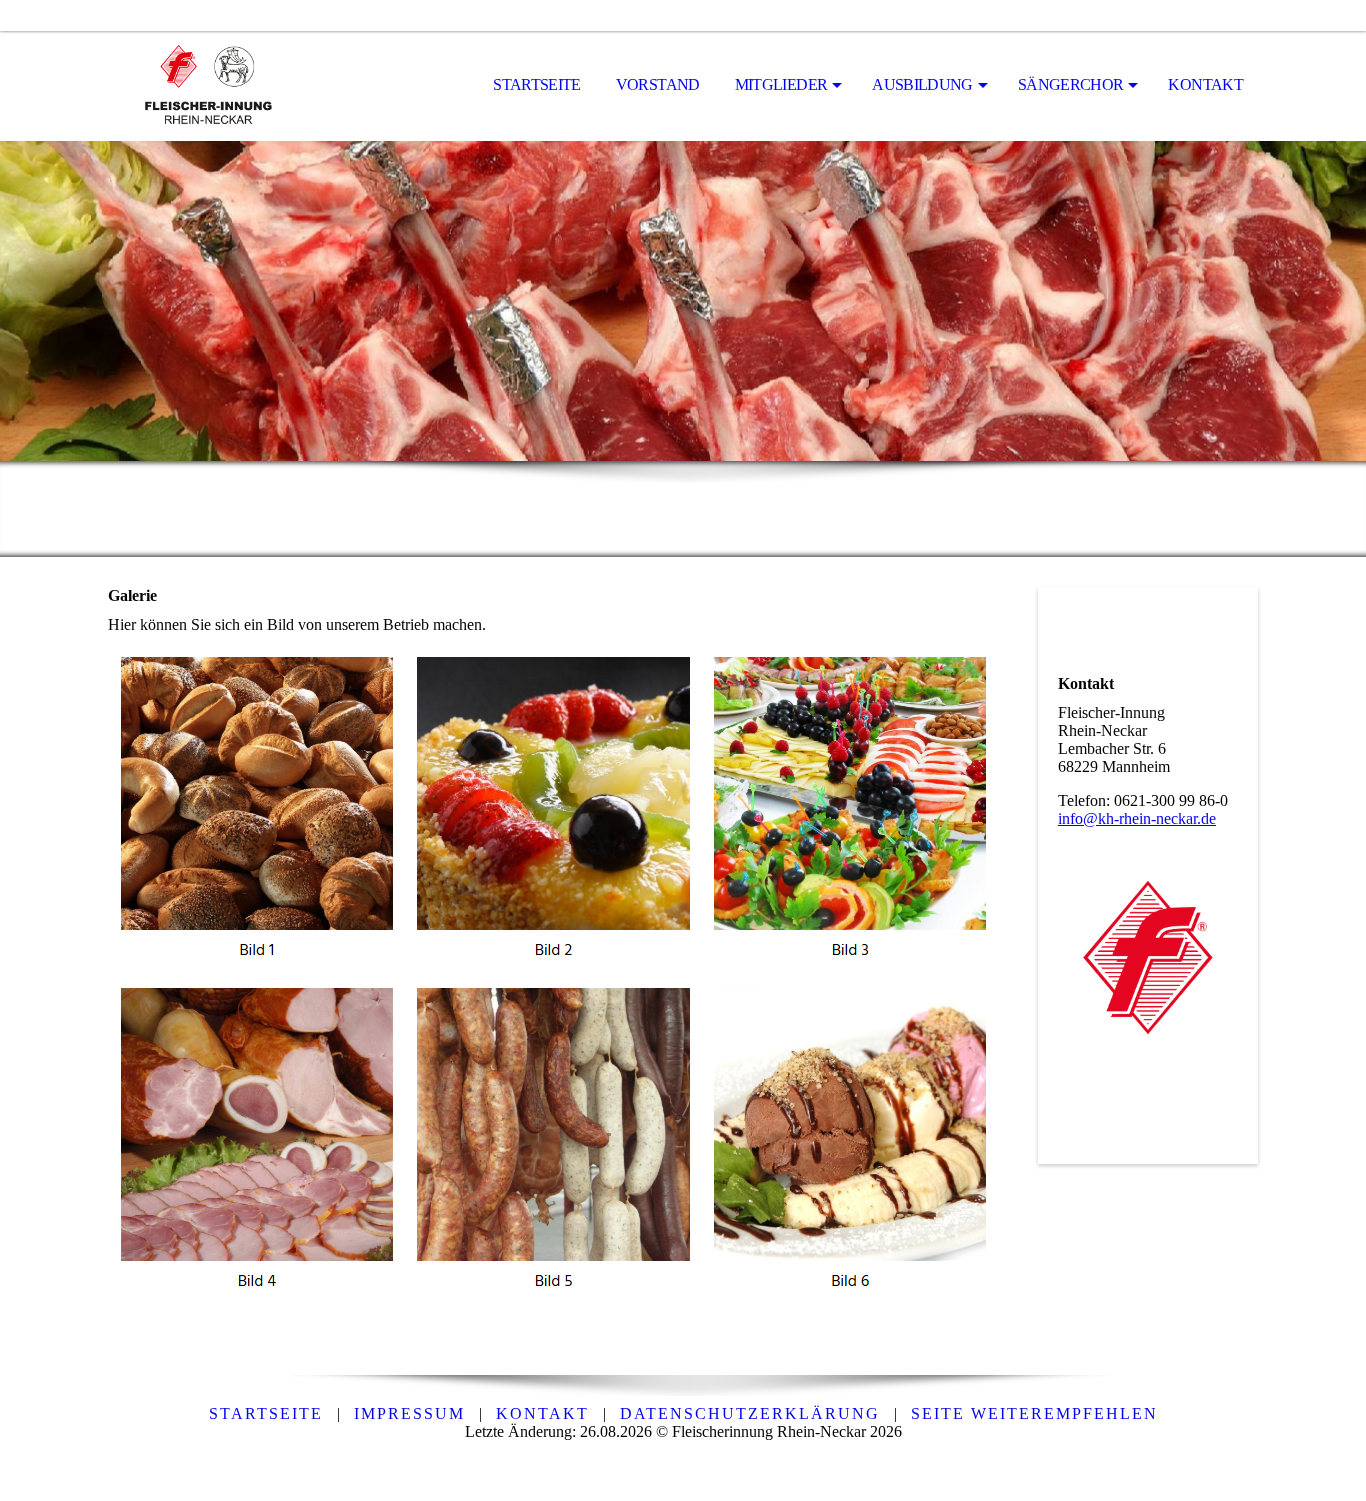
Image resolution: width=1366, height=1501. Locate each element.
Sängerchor (1071, 84)
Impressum (409, 1413)
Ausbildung (922, 84)
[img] (208, 86)
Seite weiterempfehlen (1034, 1413)
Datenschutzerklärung (750, 1413)
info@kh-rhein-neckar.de (1137, 818)
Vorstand (658, 84)
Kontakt (1205, 84)
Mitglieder (781, 84)
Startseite (537, 84)
